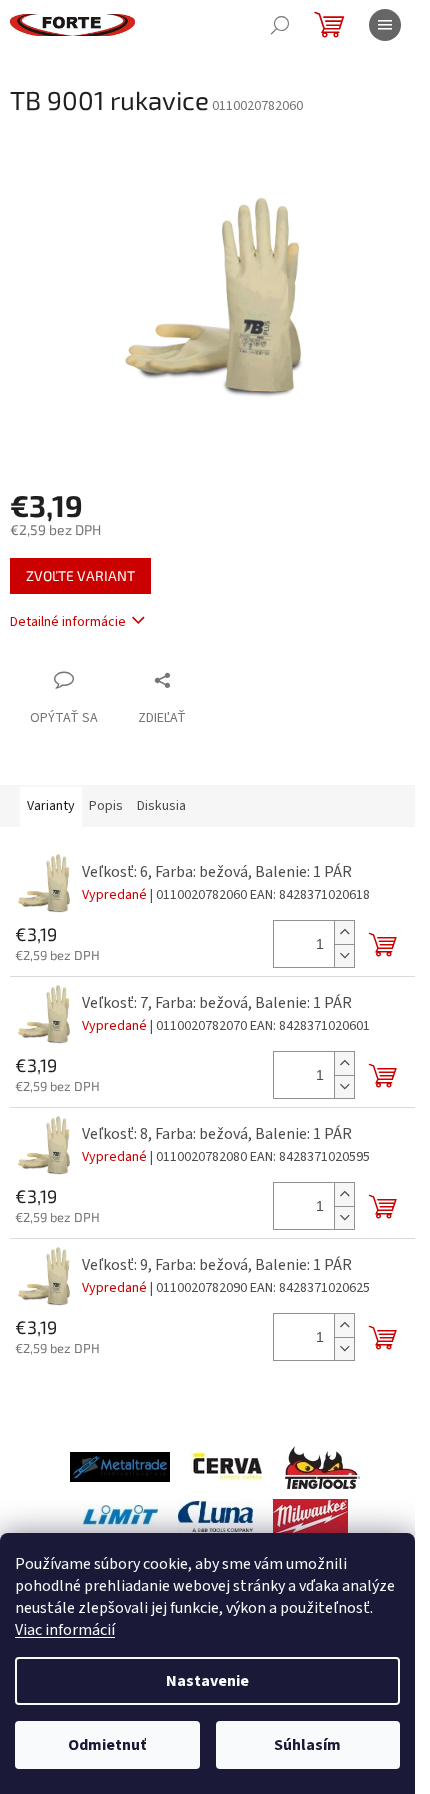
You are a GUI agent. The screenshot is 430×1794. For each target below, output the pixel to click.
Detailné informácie (68, 622)
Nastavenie (207, 1681)
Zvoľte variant (80, 575)
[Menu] (385, 25)
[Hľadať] (280, 25)
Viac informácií (65, 1630)
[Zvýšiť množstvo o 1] (344, 932)
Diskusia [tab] (161, 806)
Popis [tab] (106, 806)
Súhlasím (307, 1745)
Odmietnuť (107, 1745)
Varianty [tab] (51, 806)
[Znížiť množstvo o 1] (344, 955)
